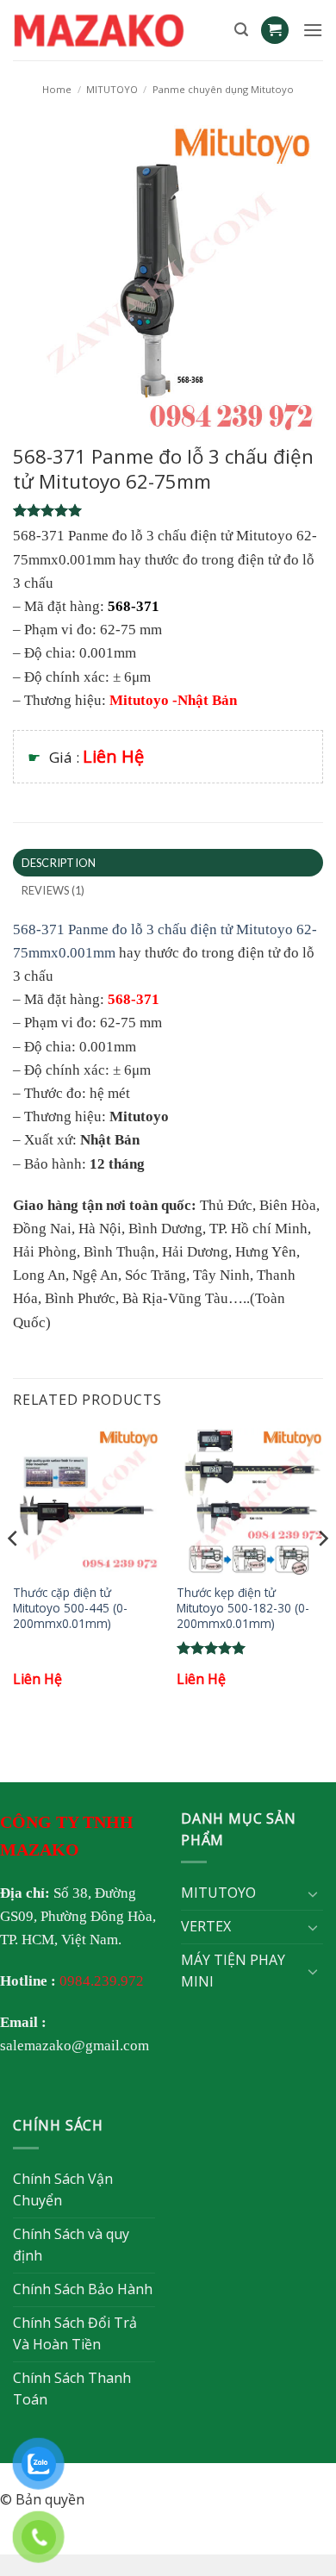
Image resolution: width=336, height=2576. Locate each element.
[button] (241, 30)
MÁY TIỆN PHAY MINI (233, 1971)
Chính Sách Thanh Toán (72, 2389)
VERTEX (206, 1926)
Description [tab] (59, 863)
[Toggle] (313, 1893)
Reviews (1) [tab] (53, 890)
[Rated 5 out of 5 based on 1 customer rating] (168, 510)
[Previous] (14, 1573)
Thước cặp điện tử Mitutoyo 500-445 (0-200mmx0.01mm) (70, 1608)
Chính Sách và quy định (71, 2245)
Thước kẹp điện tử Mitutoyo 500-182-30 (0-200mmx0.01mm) (243, 1608)
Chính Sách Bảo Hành (83, 2289)
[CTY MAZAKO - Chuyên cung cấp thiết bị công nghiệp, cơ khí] (117, 30)
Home (57, 89)
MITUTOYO (112, 89)
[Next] (322, 1573)
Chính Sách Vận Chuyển (63, 2190)
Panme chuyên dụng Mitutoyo (223, 89)
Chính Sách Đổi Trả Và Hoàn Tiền (75, 2334)
